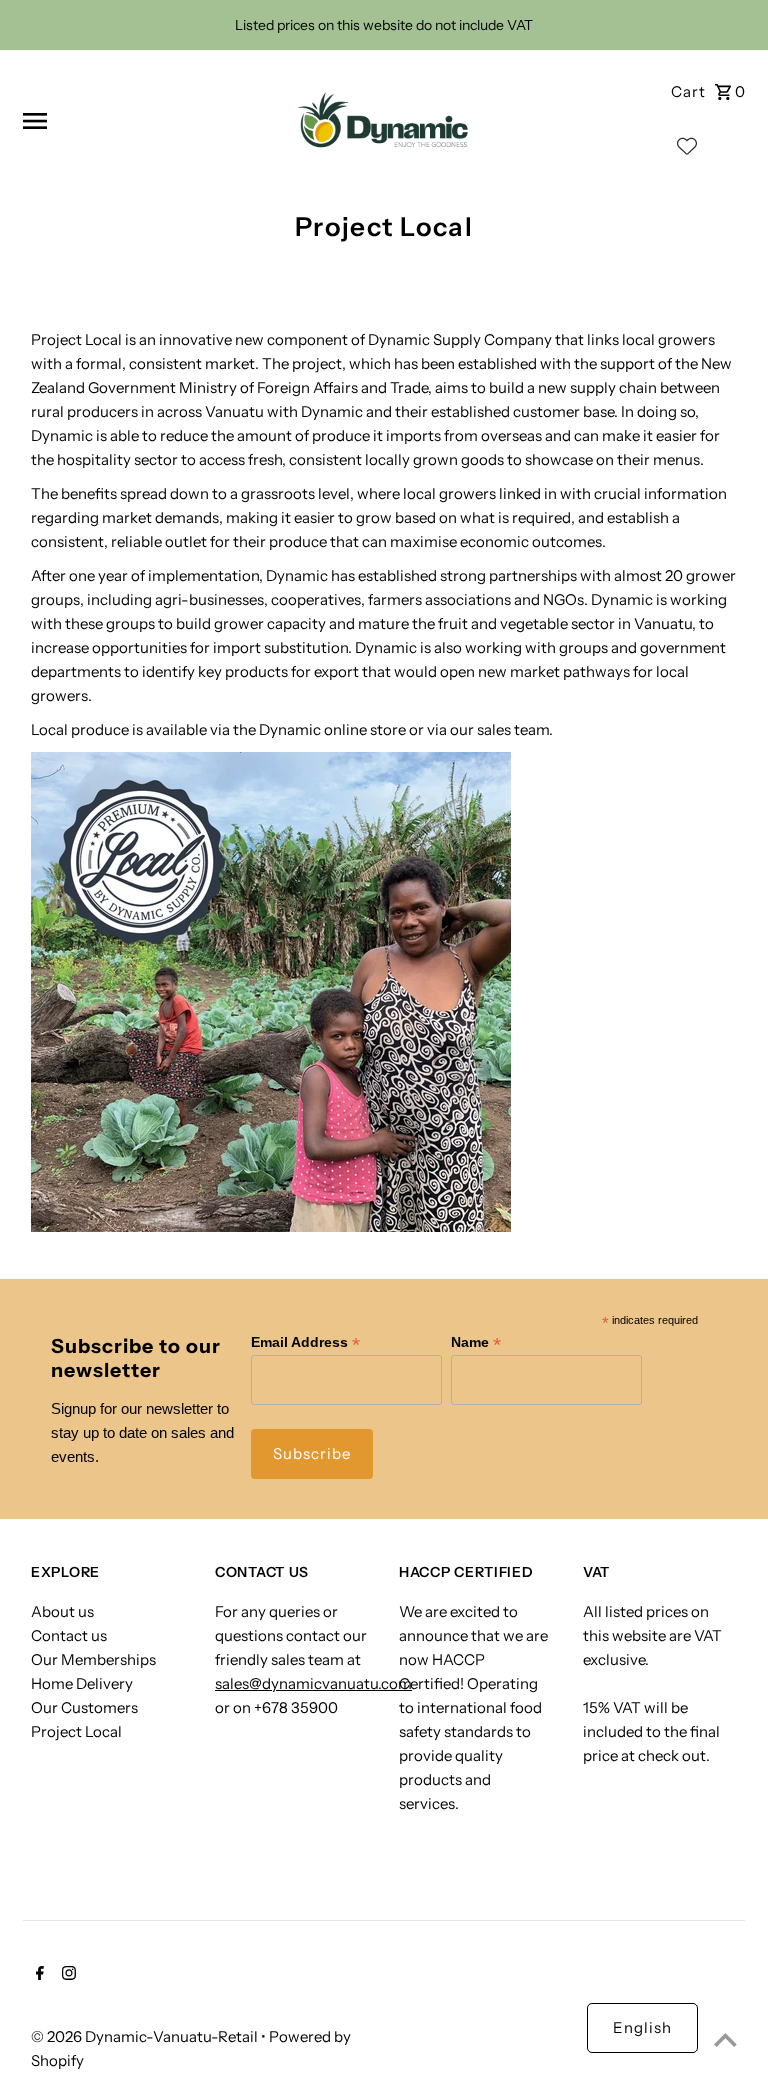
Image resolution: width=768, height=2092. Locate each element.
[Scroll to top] (725, 2039)
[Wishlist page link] (687, 151)
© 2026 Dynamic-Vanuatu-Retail (146, 2036)
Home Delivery (82, 1683)
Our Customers (84, 1707)
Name (476, 1342)
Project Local (76, 1731)
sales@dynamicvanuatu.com (313, 1683)
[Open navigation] (145, 121)
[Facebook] (37, 1975)
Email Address (305, 1342)
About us (62, 1611)
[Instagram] (66, 1975)
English (642, 2027)
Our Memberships (93, 1659)
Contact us (69, 1635)
